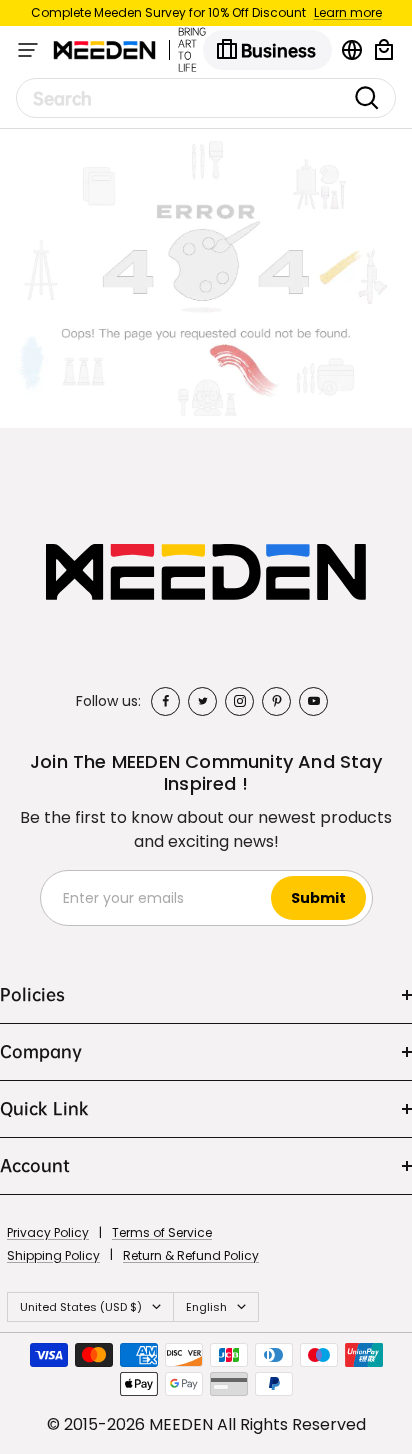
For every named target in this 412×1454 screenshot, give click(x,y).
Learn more (348, 12)
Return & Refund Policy (191, 1255)
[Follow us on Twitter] (202, 701)
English (206, 1307)
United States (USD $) (81, 1307)
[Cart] (384, 50)
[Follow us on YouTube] (313, 701)
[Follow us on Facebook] (165, 701)
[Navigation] (28, 50)
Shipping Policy (53, 1255)
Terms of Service (162, 1232)
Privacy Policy (48, 1232)
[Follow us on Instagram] (239, 701)
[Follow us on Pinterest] (276, 701)
